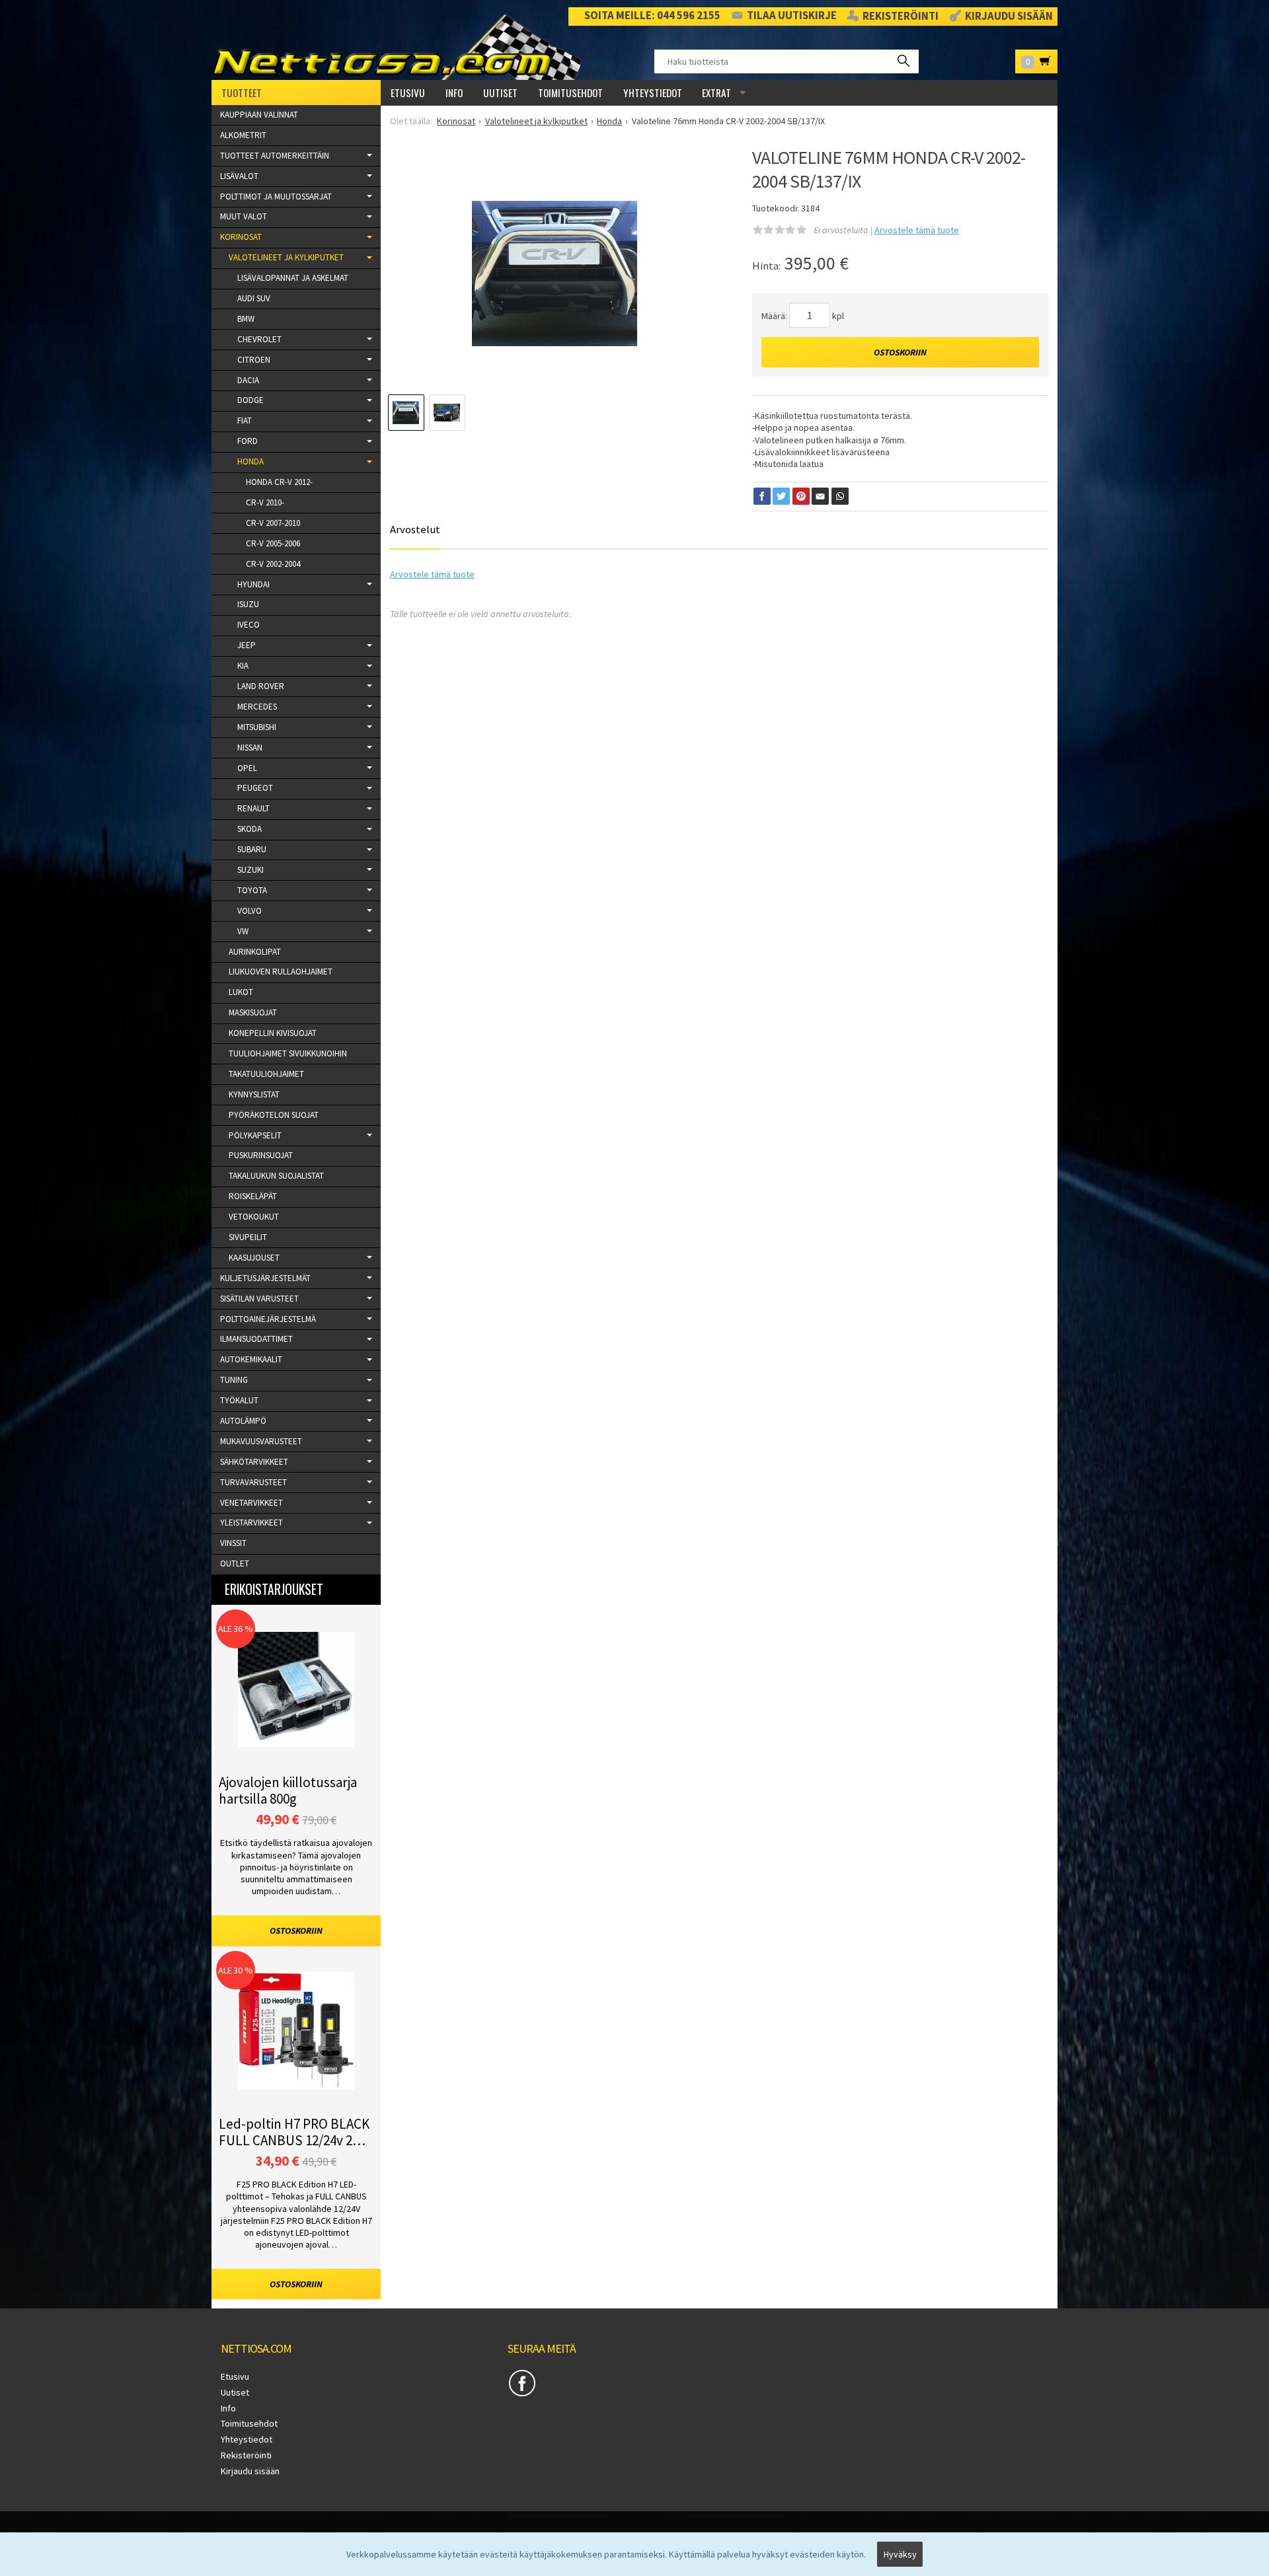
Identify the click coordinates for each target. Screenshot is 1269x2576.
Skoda (250, 829)
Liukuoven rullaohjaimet (281, 972)
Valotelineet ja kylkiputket (286, 257)
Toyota (252, 890)
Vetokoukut (254, 1217)
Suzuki (250, 870)
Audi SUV (254, 298)
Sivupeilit (248, 1237)
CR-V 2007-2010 (273, 523)
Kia (243, 666)
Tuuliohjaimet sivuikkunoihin (288, 1053)
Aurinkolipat (255, 952)
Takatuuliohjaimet (266, 1074)
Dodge (250, 400)
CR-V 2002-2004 (273, 564)
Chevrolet (259, 339)
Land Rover (261, 686)
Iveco (249, 625)
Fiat (245, 421)
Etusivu (408, 92)
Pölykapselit (255, 1135)
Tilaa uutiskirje (792, 16)
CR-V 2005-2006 (273, 543)
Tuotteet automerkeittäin (275, 156)
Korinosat (241, 237)
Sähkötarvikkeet (254, 1462)
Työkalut (239, 1400)
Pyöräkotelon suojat (274, 1115)
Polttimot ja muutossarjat (276, 197)
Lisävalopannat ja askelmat (293, 278)
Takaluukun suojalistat (276, 1176)
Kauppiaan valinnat (259, 115)
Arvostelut (415, 529)
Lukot (241, 992)
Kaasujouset (254, 1258)
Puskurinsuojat (261, 1155)
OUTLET (235, 1564)
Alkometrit (243, 135)
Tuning (234, 1380)
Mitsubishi (257, 727)
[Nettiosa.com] (402, 47)
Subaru (252, 849)
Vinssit (233, 1543)
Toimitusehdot (570, 92)
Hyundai (253, 584)
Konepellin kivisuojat (273, 1033)
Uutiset (500, 92)
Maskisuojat (253, 1012)
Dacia (248, 380)
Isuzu (248, 604)
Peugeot (255, 788)
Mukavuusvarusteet (261, 1441)
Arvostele (917, 230)
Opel (247, 768)
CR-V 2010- (265, 502)
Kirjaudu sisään (1009, 17)
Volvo (250, 911)
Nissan (250, 748)
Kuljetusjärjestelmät (265, 1278)
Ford (248, 441)
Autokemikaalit (251, 1359)
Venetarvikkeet (251, 1503)
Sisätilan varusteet (259, 1299)
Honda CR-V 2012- (279, 482)
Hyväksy (900, 2554)
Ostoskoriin (900, 352)
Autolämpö (243, 1421)
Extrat (716, 92)
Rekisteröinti (901, 17)
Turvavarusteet (253, 1482)
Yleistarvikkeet (251, 1523)
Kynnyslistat (254, 1094)
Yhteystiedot (653, 92)
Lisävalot (239, 176)
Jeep (247, 645)
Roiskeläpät (253, 1196)
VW (243, 931)
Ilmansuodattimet (256, 1339)
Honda (250, 461)
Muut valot (244, 216)
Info (454, 92)
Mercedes (257, 707)
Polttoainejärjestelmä (268, 1319)
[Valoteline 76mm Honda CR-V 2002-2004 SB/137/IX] (555, 274)
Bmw (246, 319)
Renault (253, 808)
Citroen (254, 360)
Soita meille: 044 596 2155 (652, 16)
